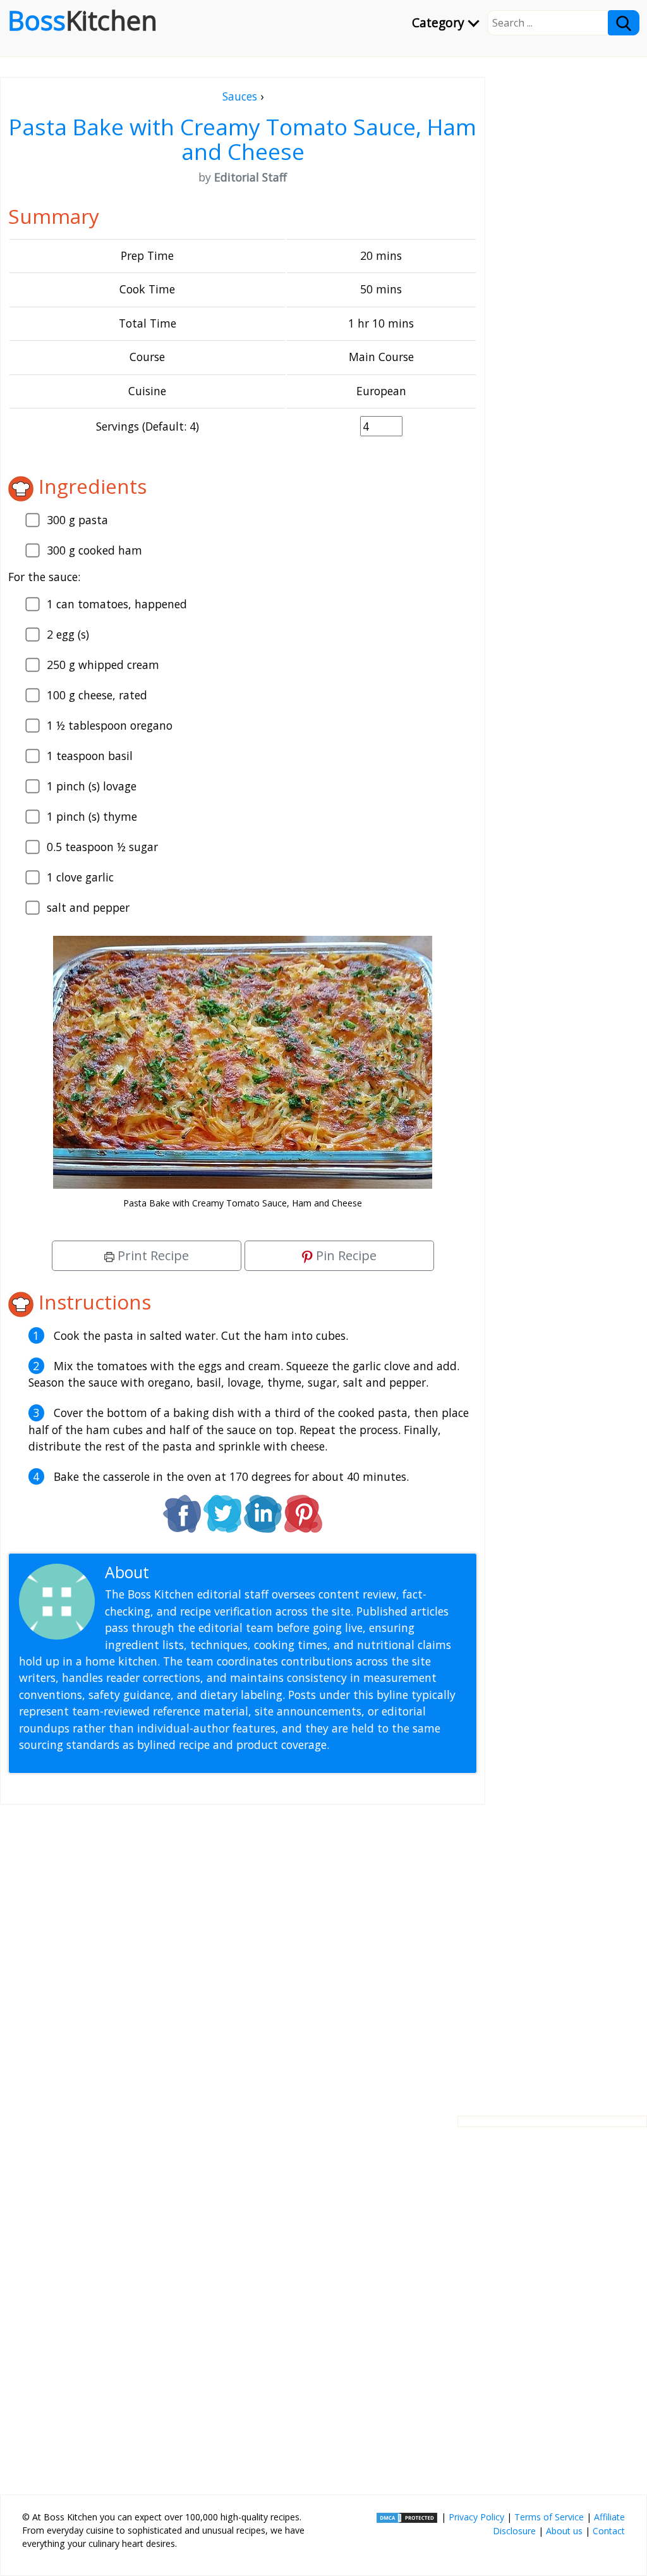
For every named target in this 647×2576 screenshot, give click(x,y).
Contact (609, 2531)
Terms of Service (549, 2517)
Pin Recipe (345, 1255)
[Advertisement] (243, 1950)
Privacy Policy (476, 2517)
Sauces (240, 96)
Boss (82, 20)
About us (564, 2531)
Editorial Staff (202, 1572)
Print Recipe (152, 1255)
